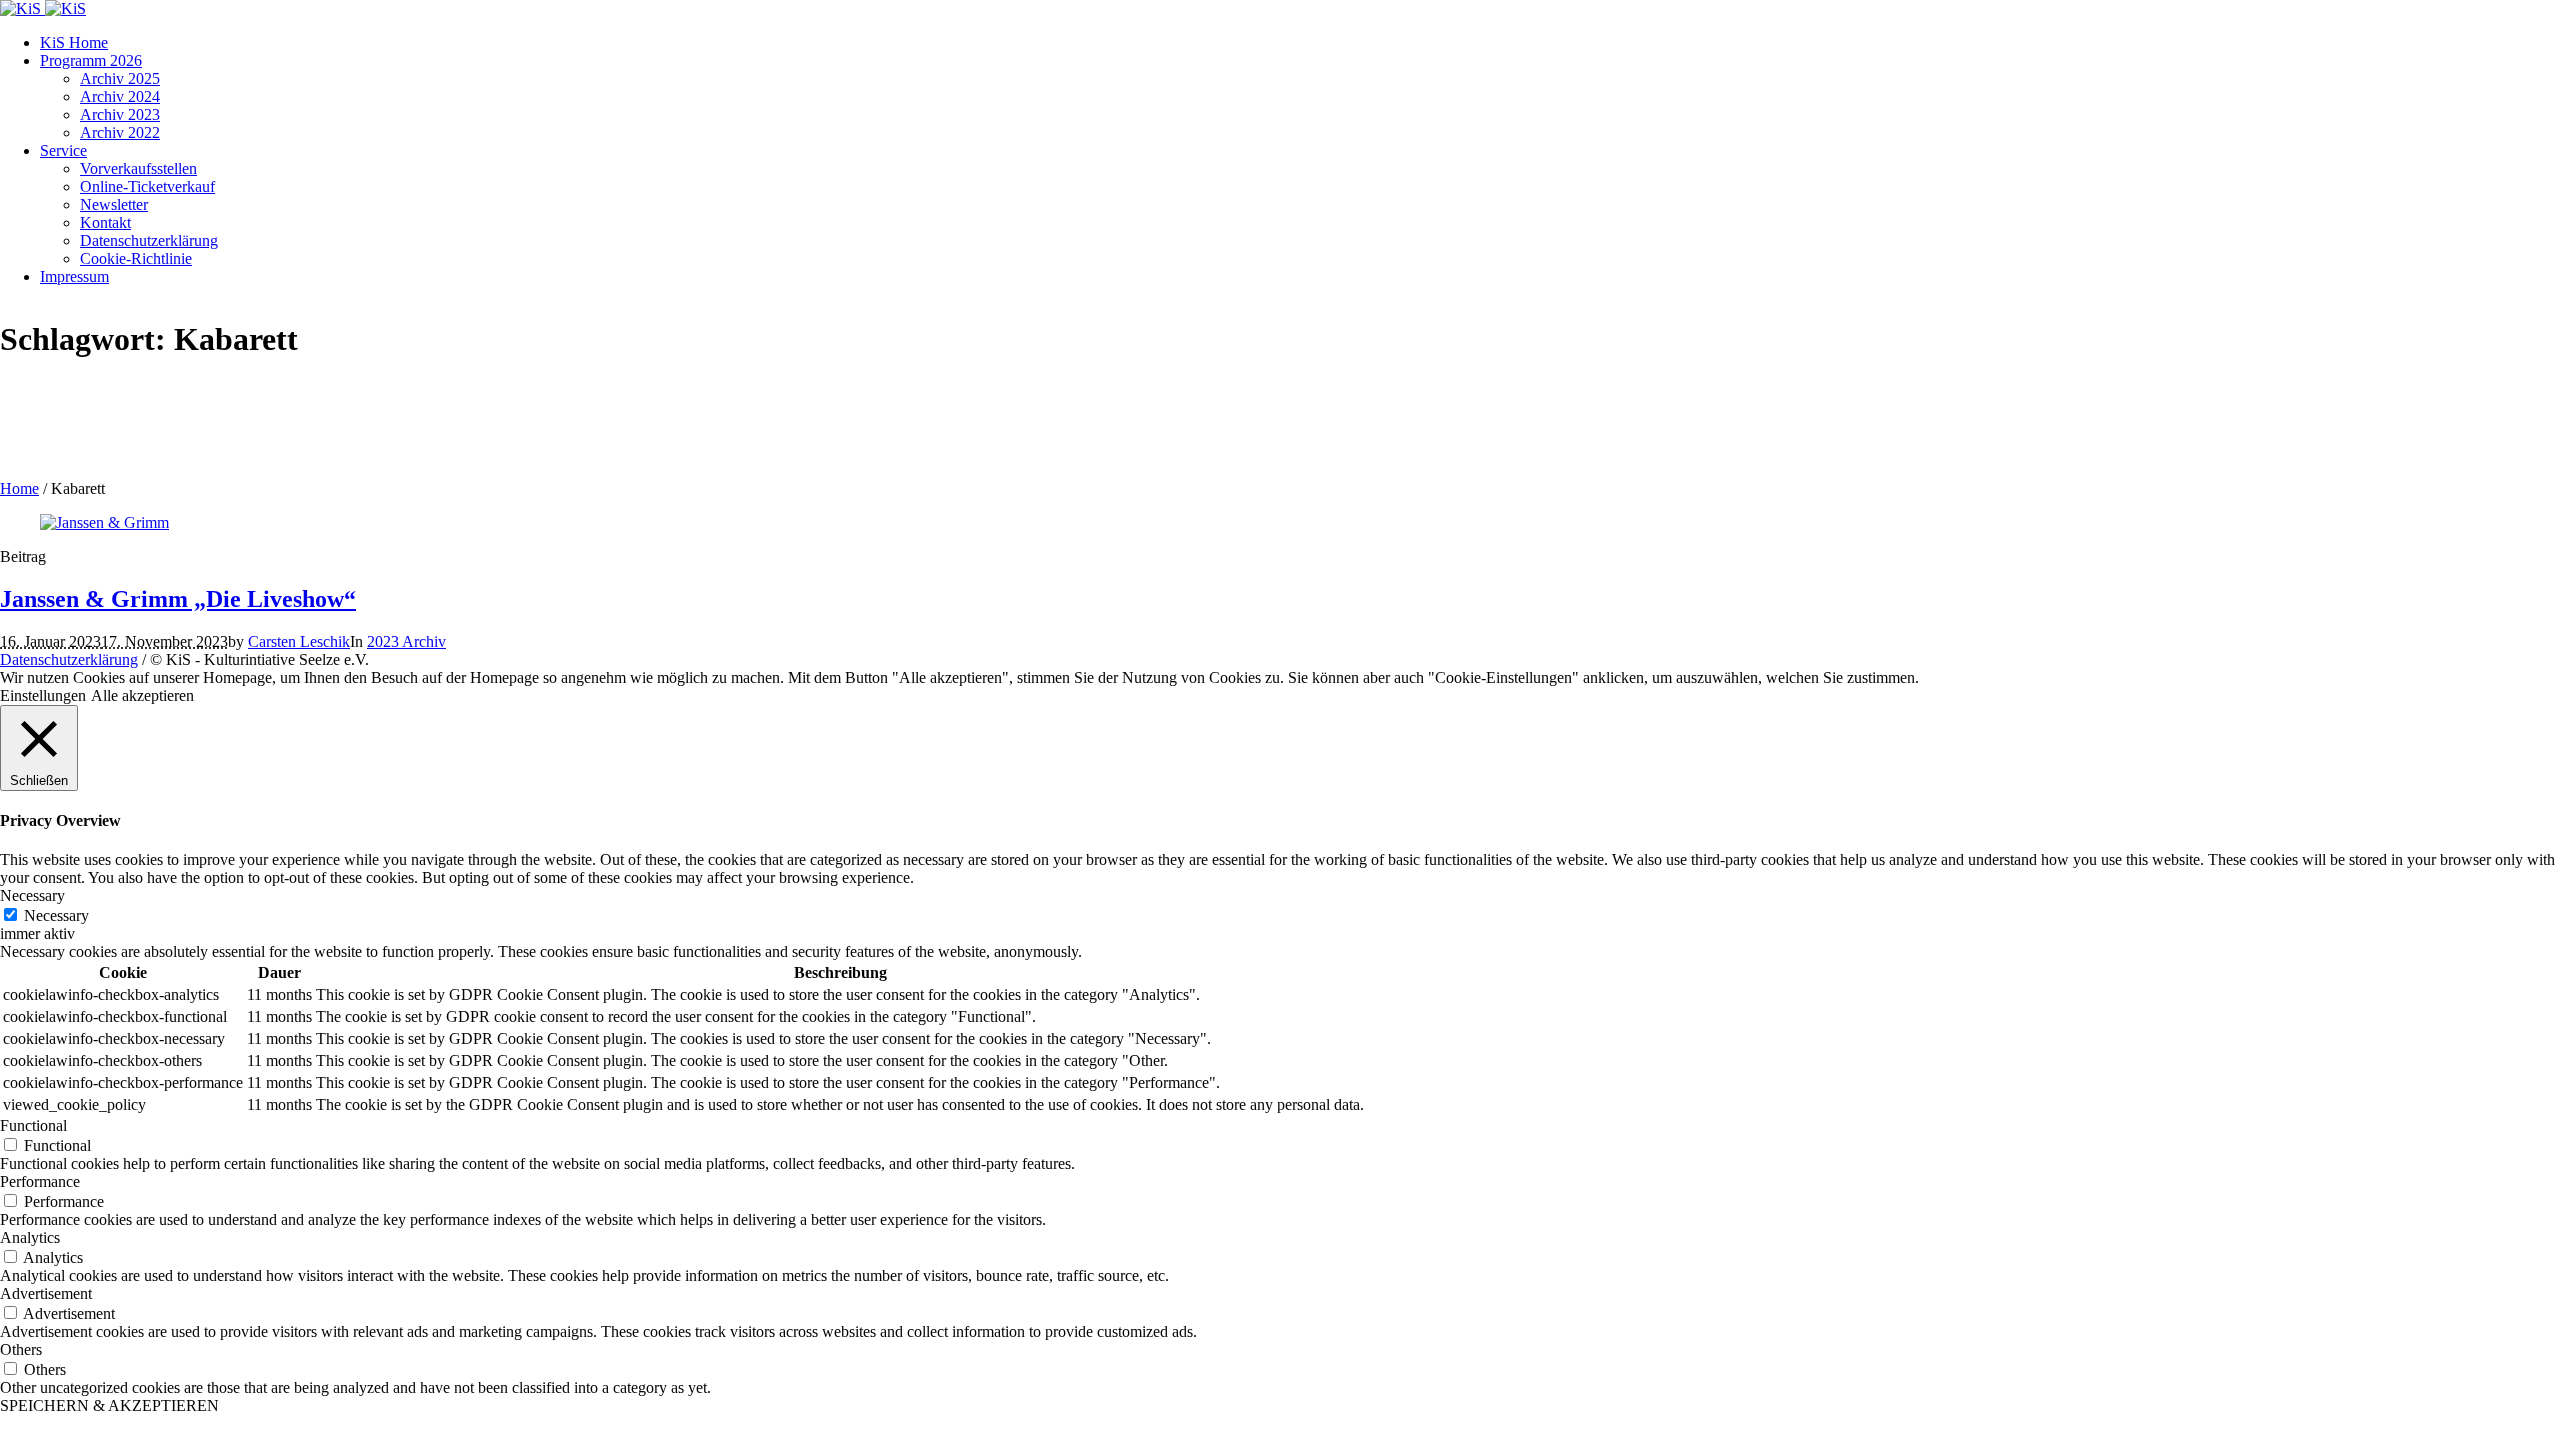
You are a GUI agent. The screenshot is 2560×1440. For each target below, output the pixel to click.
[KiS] (43, 8)
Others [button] (21, 1349)
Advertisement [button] (46, 1293)
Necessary (56, 915)
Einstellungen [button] (43, 695)
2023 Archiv (406, 641)
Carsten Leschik (299, 641)
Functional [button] (33, 1125)
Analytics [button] (30, 1237)
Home (19, 488)
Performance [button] (40, 1181)
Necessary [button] (32, 895)
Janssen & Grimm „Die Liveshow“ (178, 599)
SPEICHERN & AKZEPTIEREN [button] (109, 1405)
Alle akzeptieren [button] (142, 695)
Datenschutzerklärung (69, 659)
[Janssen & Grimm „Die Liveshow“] (104, 522)
